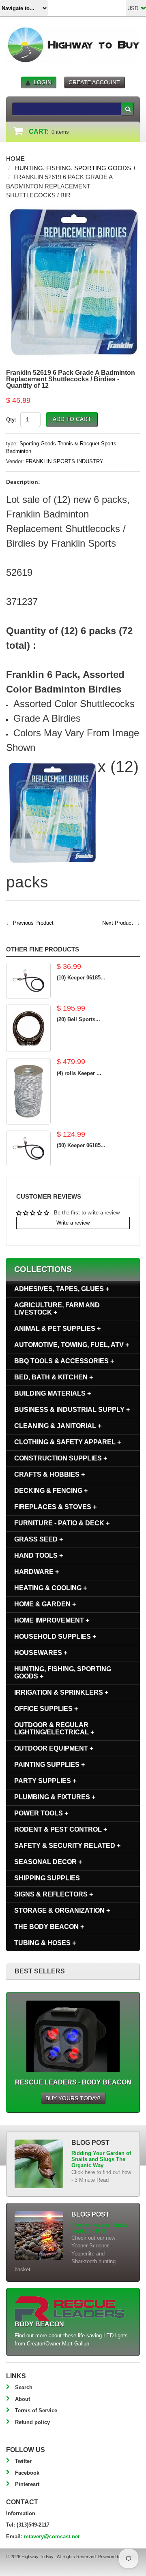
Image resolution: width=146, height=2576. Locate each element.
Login (43, 82)
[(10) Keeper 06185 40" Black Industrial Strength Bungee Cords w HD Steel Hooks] (28, 981)
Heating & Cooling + (50, 1588)
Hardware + (36, 1572)
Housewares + (41, 1653)
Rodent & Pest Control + (61, 1829)
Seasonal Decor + (48, 1862)
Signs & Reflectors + (54, 1894)
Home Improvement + (52, 1620)
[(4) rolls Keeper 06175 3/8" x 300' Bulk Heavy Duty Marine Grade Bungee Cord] (28, 1091)
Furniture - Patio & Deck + (62, 1523)
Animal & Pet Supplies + (57, 1329)
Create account (94, 82)
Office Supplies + (46, 1709)
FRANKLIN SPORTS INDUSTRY (64, 461)
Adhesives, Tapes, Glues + (62, 1289)
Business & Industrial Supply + (72, 1410)
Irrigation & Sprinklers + (61, 1692)
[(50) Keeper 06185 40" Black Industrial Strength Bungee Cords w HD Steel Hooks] (28, 1148)
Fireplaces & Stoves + (55, 1507)
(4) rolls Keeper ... (79, 1073)
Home (15, 159)
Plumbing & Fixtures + (55, 1797)
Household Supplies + (55, 1636)
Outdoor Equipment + (54, 1748)
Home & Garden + (45, 1604)
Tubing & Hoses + (45, 1943)
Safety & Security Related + (67, 1846)
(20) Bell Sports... (78, 1019)
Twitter (23, 2461)
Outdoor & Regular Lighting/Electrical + (54, 1728)
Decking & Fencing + (51, 1491)
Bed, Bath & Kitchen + (54, 1377)
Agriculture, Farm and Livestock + (57, 1309)
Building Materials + (53, 1393)
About (23, 2399)
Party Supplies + (45, 1781)
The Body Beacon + (49, 1927)
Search (24, 2387)
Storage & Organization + (62, 1910)
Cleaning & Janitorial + (58, 1426)
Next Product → (121, 923)
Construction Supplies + (61, 1458)
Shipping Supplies (47, 1878)
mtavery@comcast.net (52, 2536)
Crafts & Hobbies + (49, 1474)
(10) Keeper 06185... (81, 978)
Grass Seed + (39, 1539)
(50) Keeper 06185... (81, 1145)
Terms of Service (36, 2410)
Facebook (27, 2473)
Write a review (73, 1223)
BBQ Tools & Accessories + (64, 1361)
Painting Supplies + (49, 1765)
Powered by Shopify (118, 2557)
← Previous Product (30, 923)
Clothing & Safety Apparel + (68, 1442)
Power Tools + (41, 1813)
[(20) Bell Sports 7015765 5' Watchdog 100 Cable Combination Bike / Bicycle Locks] (28, 1028)
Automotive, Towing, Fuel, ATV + (72, 1345)
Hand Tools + (39, 1555)
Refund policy (32, 2422)
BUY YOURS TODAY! (73, 2098)
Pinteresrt (27, 2484)
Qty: (11, 420)
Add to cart (72, 419)
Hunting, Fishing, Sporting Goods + (76, 168)
